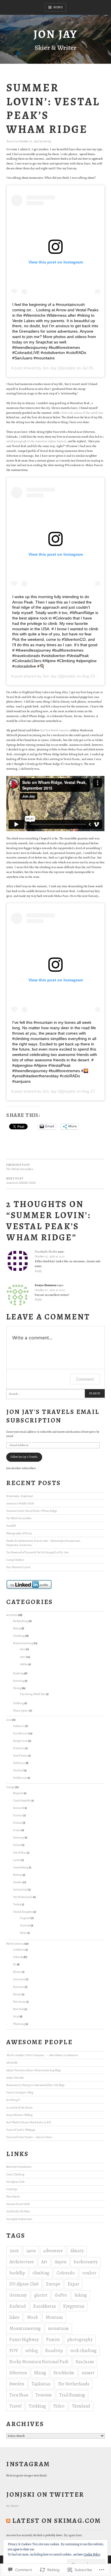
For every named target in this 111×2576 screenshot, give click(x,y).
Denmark (19, 1808)
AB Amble (12, 2063)
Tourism (44, 2395)
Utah (16, 2016)
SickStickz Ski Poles (18, 2211)
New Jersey (19, 2002)
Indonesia (19, 1726)
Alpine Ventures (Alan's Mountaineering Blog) (33, 2070)
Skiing (17, 1688)
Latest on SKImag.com (57, 2521)
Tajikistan (19, 1763)
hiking (81, 2295)
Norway (18, 1875)
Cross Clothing (15, 2174)
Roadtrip (18, 1673)
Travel (15, 2406)
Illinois (17, 1972)
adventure (53, 2251)
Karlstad (18, 2306)
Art (44, 2262)
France (17, 1830)
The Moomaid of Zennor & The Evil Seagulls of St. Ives (38, 1552)
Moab (32, 2317)
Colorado (18, 1957)
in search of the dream (19, 2107)
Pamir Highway (24, 2340)
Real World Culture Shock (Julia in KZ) (29, 2122)
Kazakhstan (20, 1733)
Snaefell (11, 1526)
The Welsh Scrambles (19, 1518)
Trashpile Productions (19, 2219)
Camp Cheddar (15, 1560)
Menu (58, 7)
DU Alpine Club (15, 2182)
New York (18, 2009)
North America (15, 1944)
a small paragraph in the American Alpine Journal (55, 439)
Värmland (81, 2406)
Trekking (18, 1703)
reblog (32, 2351)
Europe (10, 1787)
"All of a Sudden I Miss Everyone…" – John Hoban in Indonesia (42, 2055)
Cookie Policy (92, 2554)
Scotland (25, 1925)
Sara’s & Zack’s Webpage (21, 2130)
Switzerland (20, 1890)
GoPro (61, 2295)
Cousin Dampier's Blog (20, 2092)
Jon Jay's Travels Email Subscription (53, 1416)
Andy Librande (15, 2078)
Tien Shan (19, 2395)
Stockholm (64, 2373)
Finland (18, 1823)
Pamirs (53, 2340)
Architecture (22, 2262)
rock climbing (83, 2351)
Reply (38, 1271)
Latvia (17, 1860)
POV (14, 2351)
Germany (19, 1837)
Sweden (18, 1882)
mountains (58, 2328)
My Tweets (13, 2506)
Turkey (17, 1904)
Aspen (60, 2262)
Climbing (19, 1636)
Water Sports (21, 1711)
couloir (89, 2273)
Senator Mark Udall (18, 2204)
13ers (23, 1649)
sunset (88, 2373)
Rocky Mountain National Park (39, 2362)
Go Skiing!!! (13, 2100)
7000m (24, 1664)
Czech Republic (22, 1800)
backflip (17, 2273)
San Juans (85, 2362)
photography (80, 2340)
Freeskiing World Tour (33, 1694)
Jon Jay (55, 34)
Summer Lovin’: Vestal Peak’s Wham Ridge (32, 1511)
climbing (41, 2273)
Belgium (18, 1793)
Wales (23, 1933)
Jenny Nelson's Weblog (19, 2115)
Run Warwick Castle (18, 1567)
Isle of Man (20, 1853)
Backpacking (21, 1621)
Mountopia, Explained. (20, 1496)
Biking (17, 1628)
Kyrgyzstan (20, 1741)
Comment (85, 1379)
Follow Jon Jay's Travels (24, 1457)
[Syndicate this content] (8, 2521)
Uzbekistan (20, 1778)
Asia (9, 1720)
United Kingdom (23, 1912)
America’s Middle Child (20, 1503)
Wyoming (19, 2024)
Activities (12, 1615)
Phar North (13, 2197)
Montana (19, 1987)
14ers (23, 1657)
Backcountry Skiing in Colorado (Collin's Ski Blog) (35, 2085)
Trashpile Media (46, 1252)
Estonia (18, 1815)
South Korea (20, 1756)
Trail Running (72, 2395)
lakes (14, 2317)
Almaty (77, 2251)
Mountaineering (23, 1643)
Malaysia (19, 1748)
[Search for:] (55, 1394)
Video (59, 2406)
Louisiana (19, 1979)
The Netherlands (23, 1897)
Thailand (18, 1770)
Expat (73, 2284)
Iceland (17, 1845)
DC (15, 1964)
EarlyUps (12, 2189)
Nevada (17, 1994)
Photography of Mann (19, 1533)
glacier (41, 2295)
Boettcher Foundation (19, 2167)
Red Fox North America (55, 730)
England (25, 1918)
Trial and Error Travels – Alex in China (29, 2137)
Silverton (18, 2373)
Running (19, 1681)
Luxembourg (21, 1867)
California (19, 1950)
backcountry (86, 2262)
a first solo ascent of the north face (82, 413)
